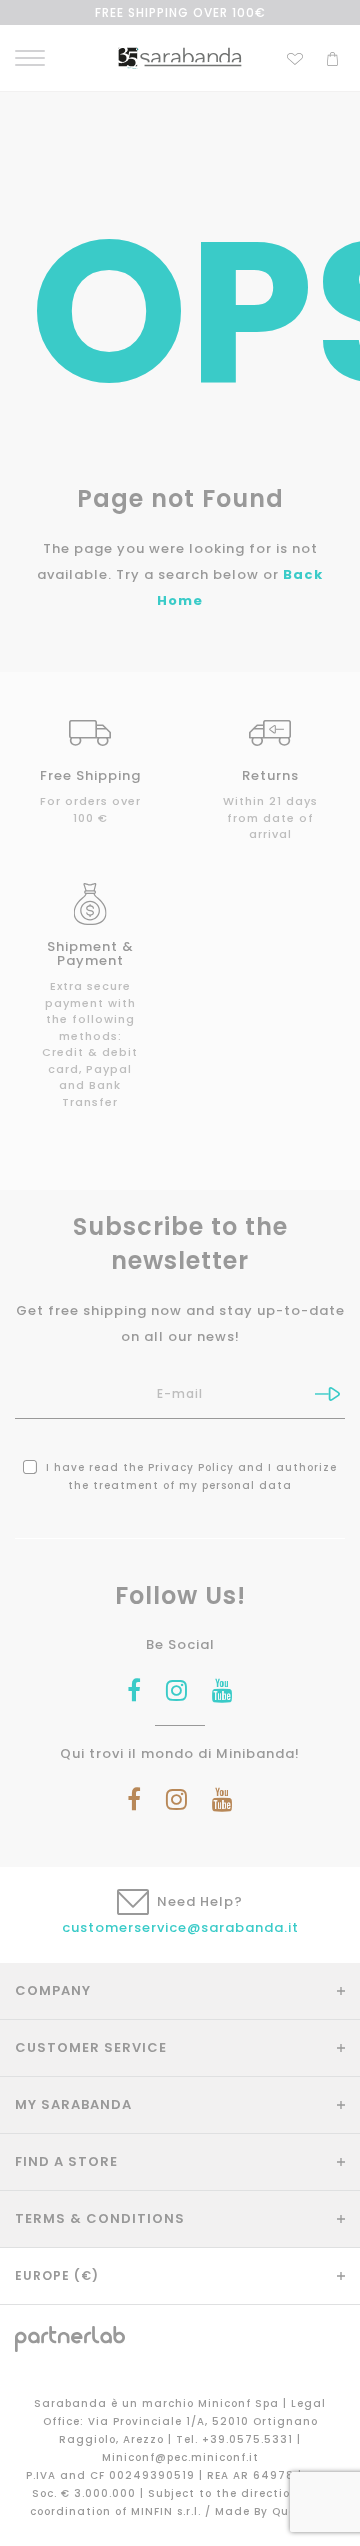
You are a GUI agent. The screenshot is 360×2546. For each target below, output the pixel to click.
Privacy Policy (191, 1467)
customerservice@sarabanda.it (180, 1927)
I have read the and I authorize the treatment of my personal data (189, 1476)
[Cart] (332, 56)
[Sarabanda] (179, 57)
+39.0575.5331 (249, 2439)
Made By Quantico (272, 2511)
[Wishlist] (295, 56)
